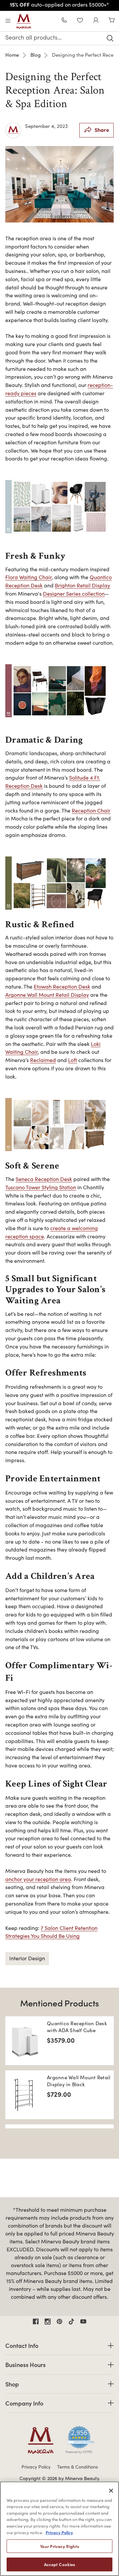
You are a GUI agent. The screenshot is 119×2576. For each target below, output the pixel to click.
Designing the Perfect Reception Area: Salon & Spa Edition (55, 90)
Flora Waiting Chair (28, 577)
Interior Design (27, 1958)
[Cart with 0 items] (112, 21)
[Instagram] (48, 2322)
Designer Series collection (74, 593)
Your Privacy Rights (59, 2546)
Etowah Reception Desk (62, 986)
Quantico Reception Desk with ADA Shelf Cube (77, 2027)
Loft (73, 1060)
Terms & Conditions (78, 2467)
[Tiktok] (71, 2322)
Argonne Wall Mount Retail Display (47, 995)
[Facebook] (36, 2322)
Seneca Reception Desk (44, 1179)
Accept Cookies (60, 2564)
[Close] (111, 2491)
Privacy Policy (36, 2467)
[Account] (96, 21)
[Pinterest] (59, 2322)
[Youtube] (83, 2322)
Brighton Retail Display (82, 585)
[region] (59, 2529)
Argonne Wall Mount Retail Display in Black (79, 2081)
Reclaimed (43, 1060)
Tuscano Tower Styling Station (41, 1187)
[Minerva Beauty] (24, 21)
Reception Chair (91, 810)
